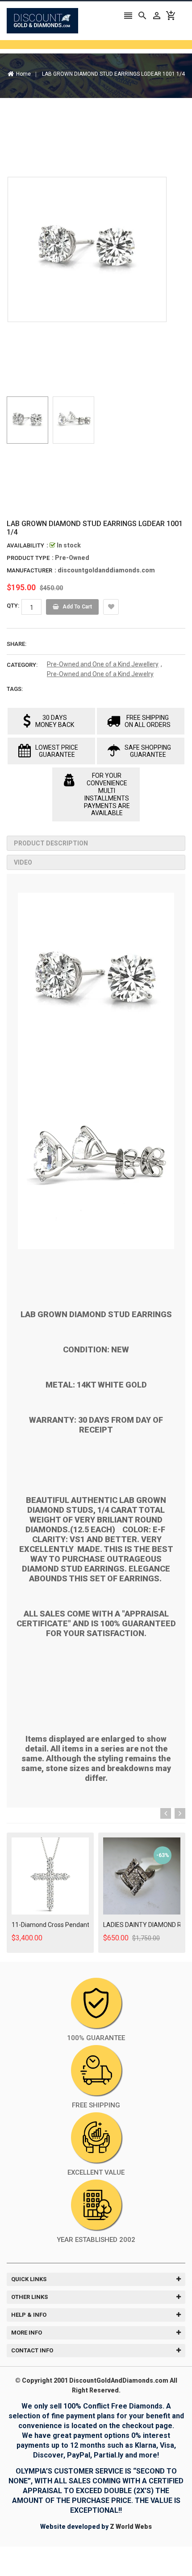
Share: (17, 644)
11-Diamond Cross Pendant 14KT (50, 1925)
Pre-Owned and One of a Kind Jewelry (100, 674)
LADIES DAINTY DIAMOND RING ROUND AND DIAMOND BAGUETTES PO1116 (142, 1925)
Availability (25, 545)
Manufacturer (29, 570)
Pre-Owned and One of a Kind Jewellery (103, 664)
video (23, 862)
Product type (28, 558)
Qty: (13, 606)
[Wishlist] (111, 607)
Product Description (51, 843)
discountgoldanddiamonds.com (106, 570)
